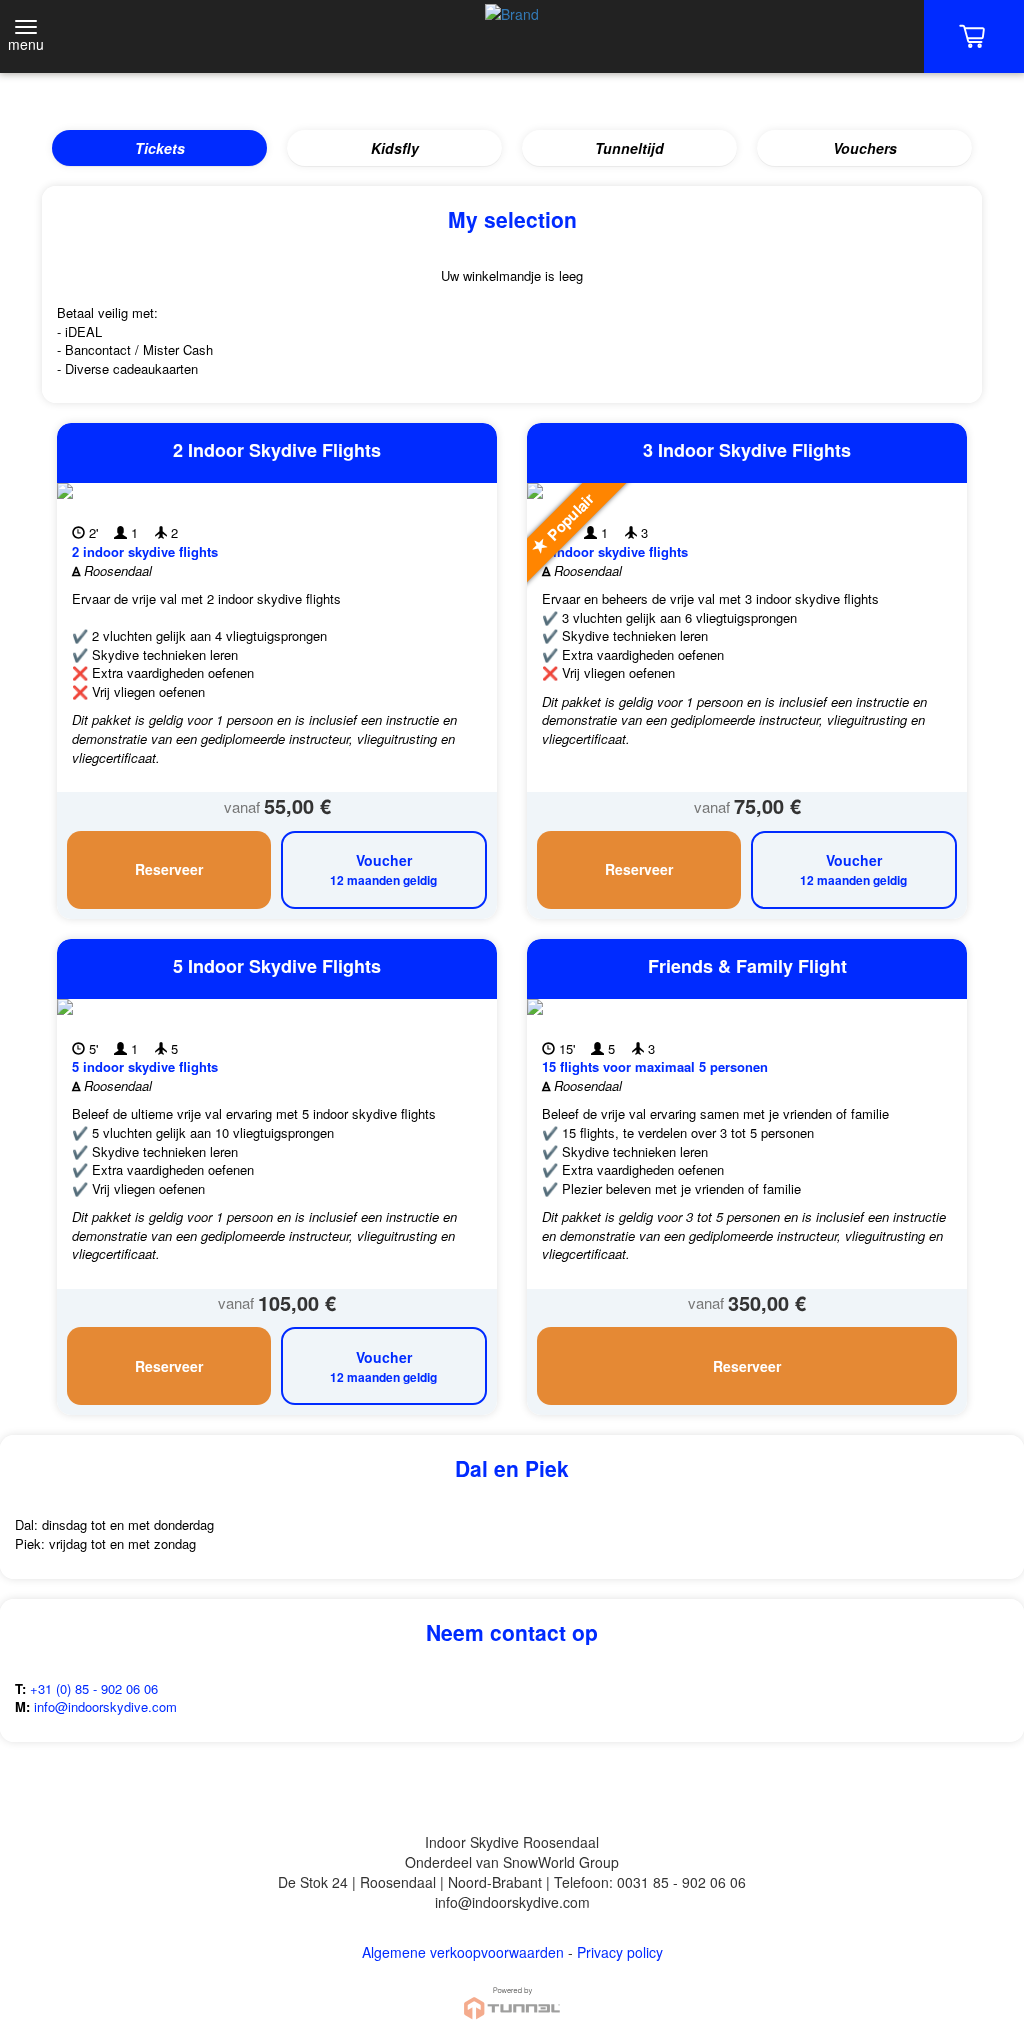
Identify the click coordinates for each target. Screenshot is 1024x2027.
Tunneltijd (629, 148)
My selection (512, 219)
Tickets (160, 148)
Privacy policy (620, 1952)
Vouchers (865, 148)
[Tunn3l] (512, 1994)
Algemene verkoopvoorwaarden (463, 1952)
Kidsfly (395, 148)
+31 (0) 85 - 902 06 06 (92, 1688)
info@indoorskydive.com (105, 1706)
